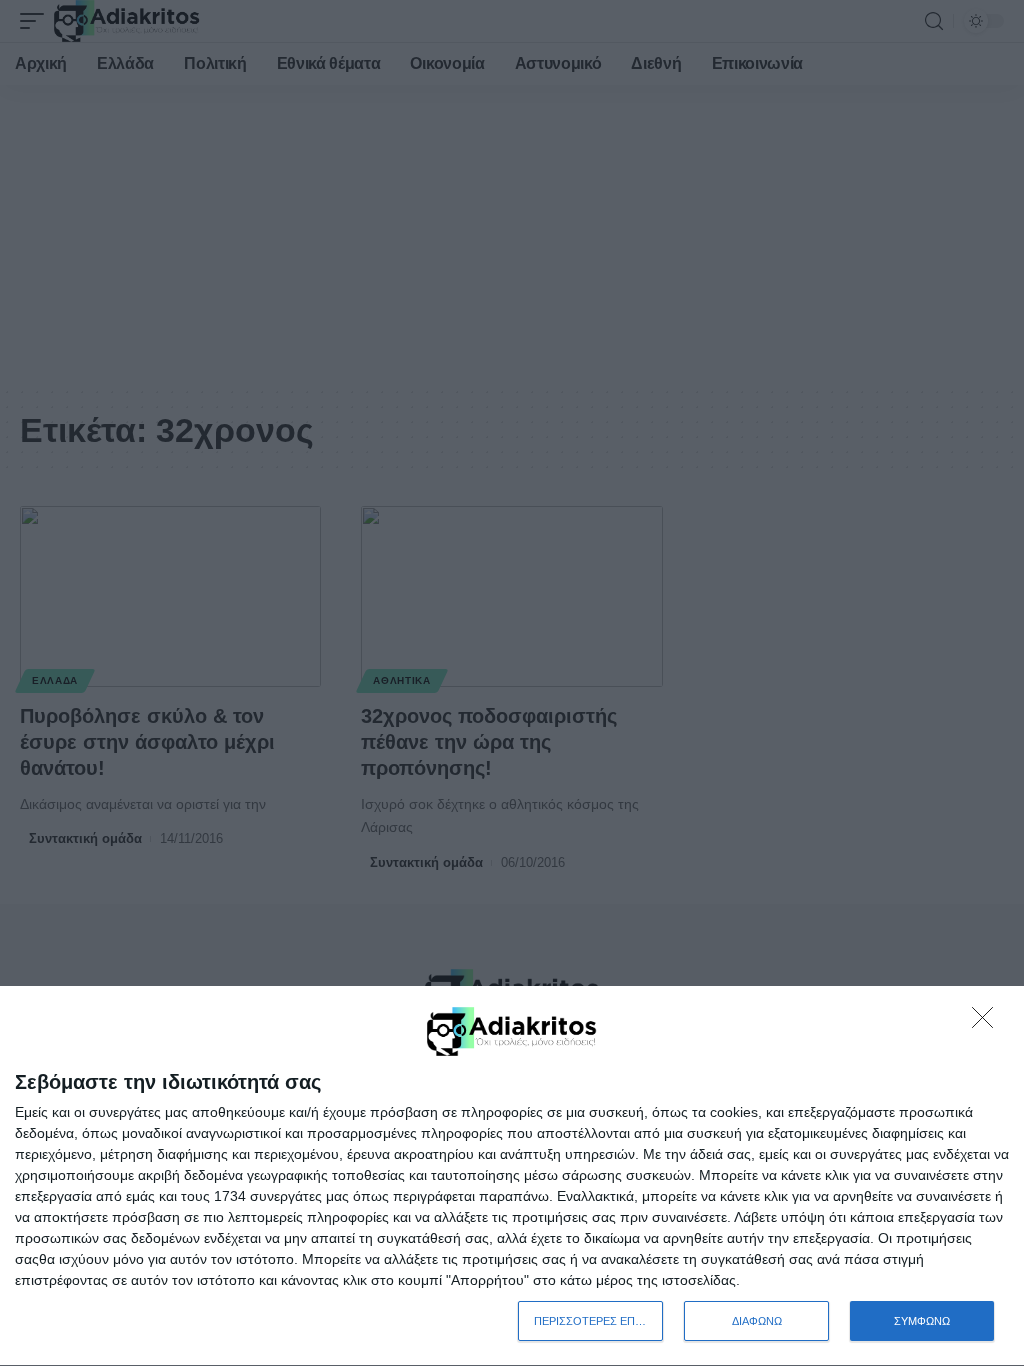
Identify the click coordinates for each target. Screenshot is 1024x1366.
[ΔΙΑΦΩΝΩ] (988, 1023)
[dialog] (512, 1176)
